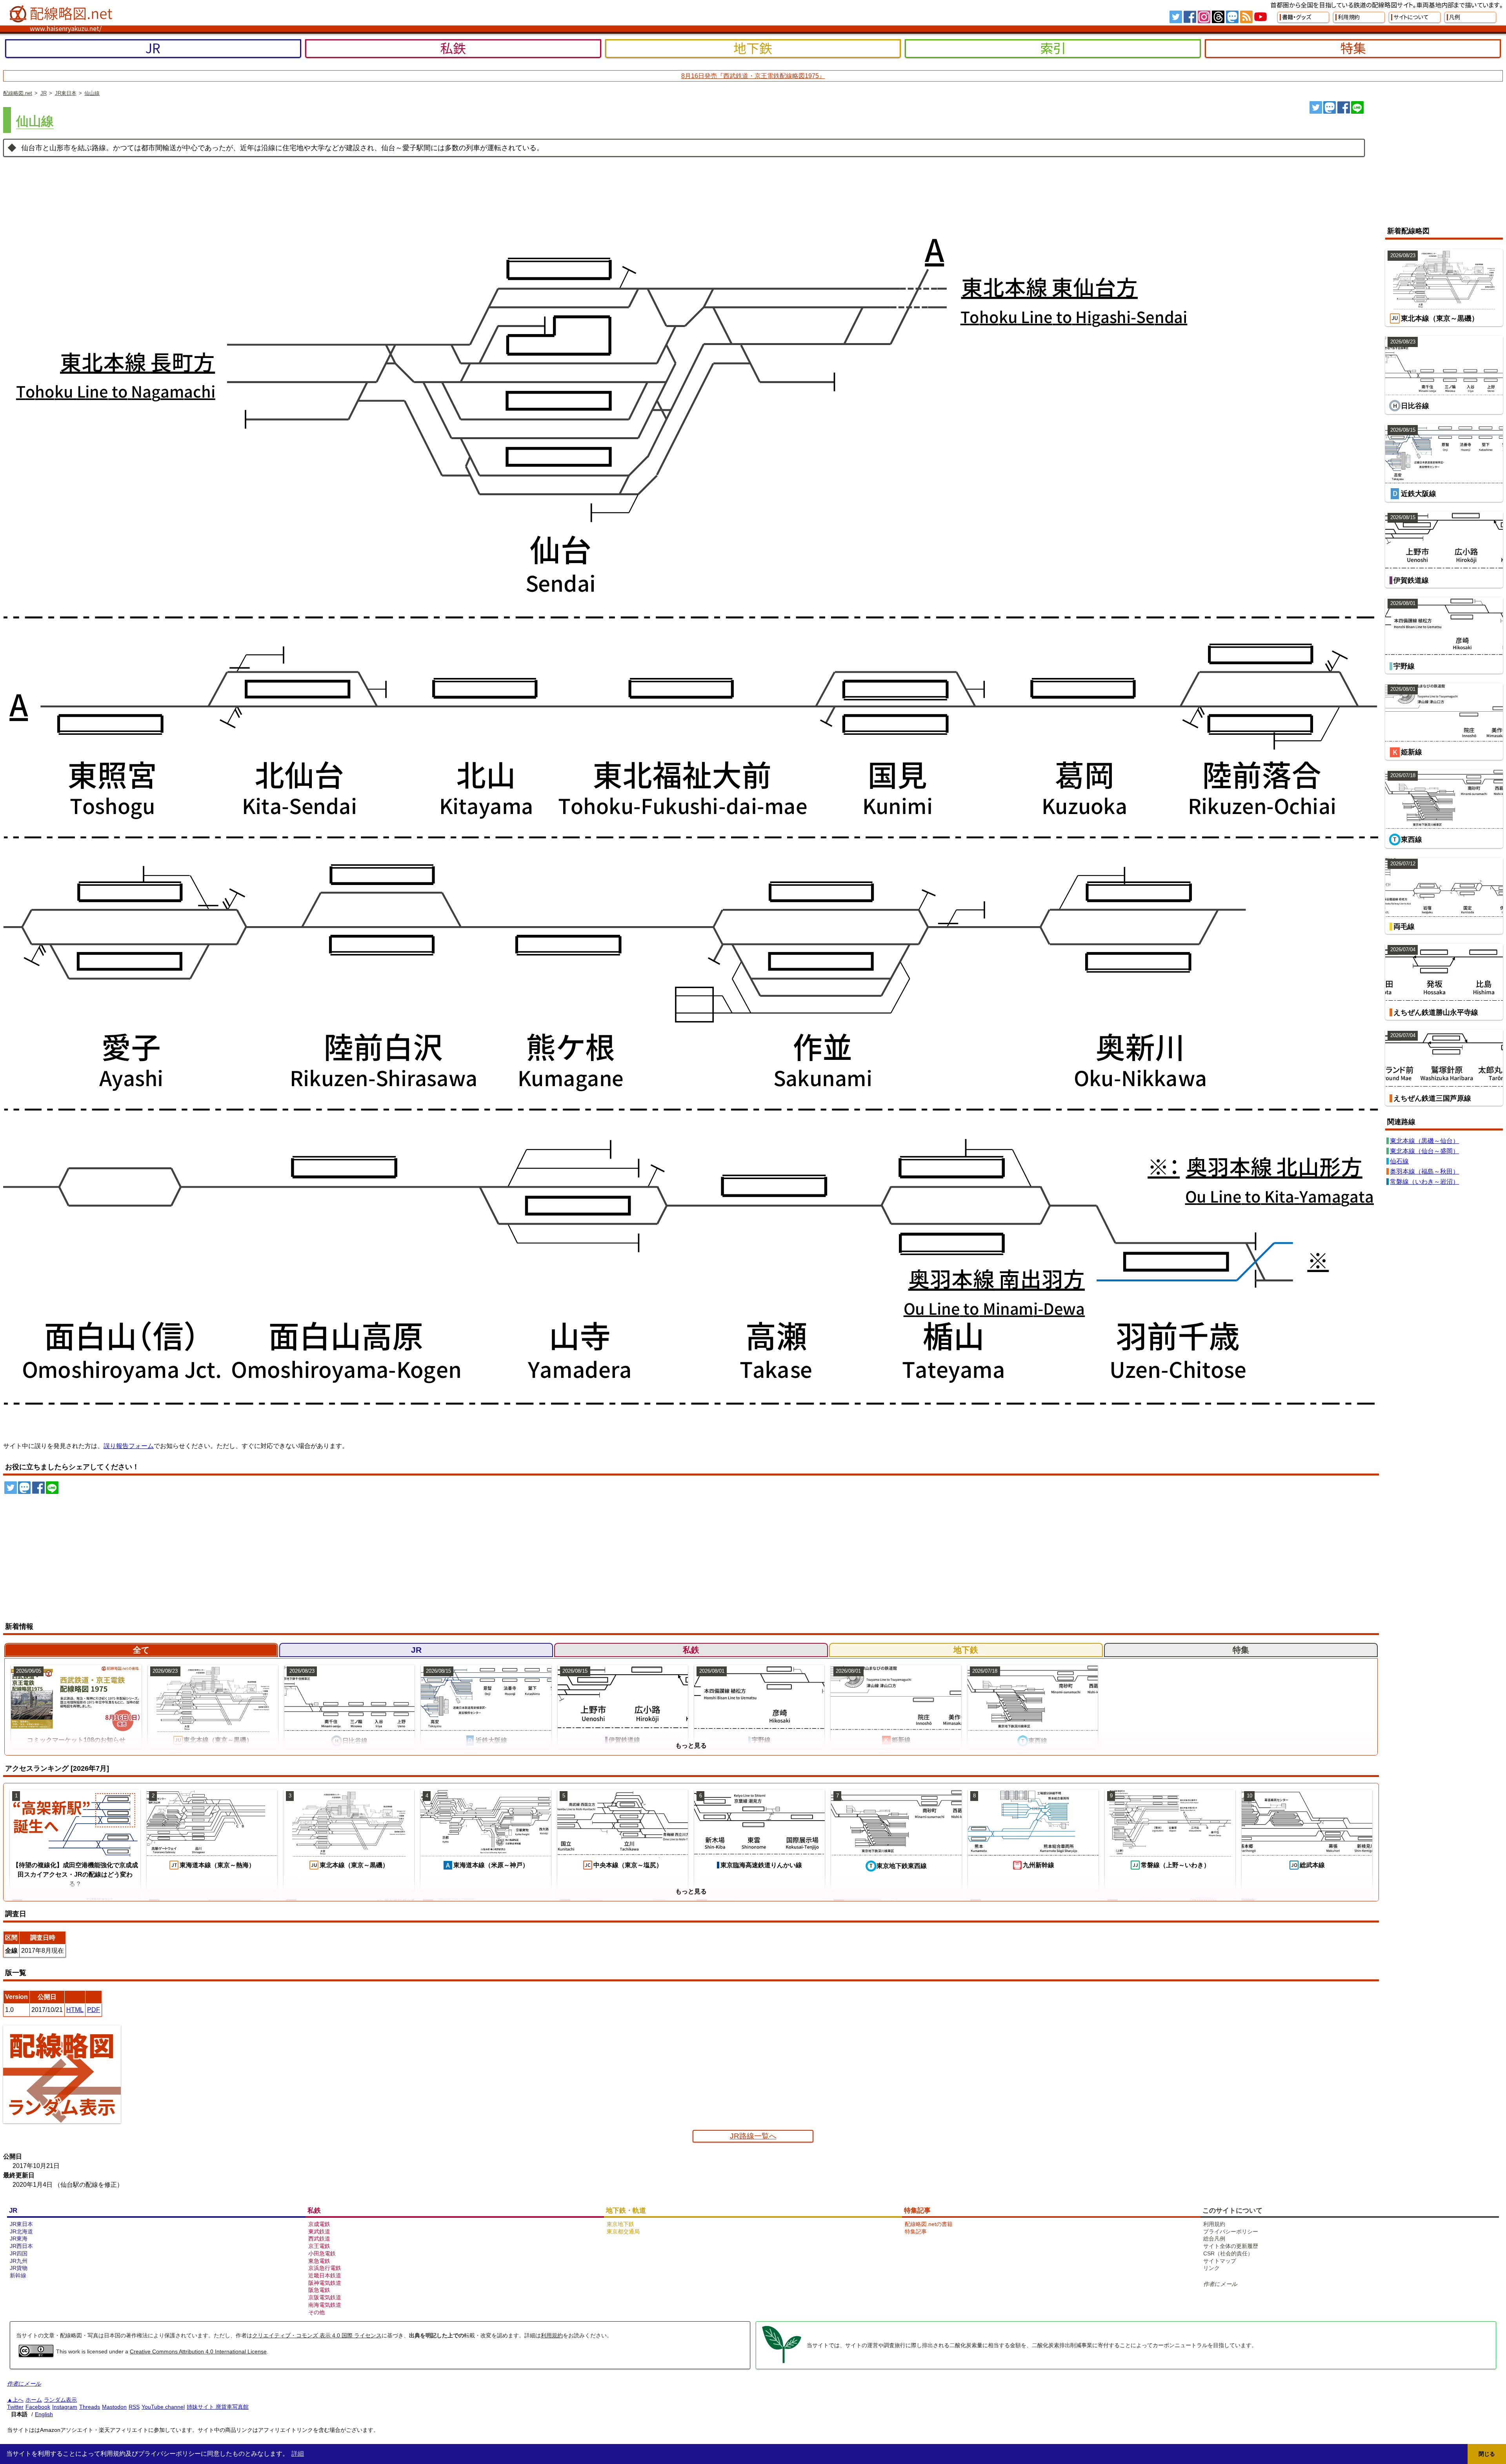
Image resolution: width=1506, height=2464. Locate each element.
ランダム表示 (60, 2400)
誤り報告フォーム (129, 1446)
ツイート (1316, 107)
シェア (1344, 107)
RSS (1246, 17)
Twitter (15, 2407)
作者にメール (1220, 2284)
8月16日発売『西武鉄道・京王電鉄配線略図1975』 (753, 76)
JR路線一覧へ (753, 2136)
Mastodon (114, 2407)
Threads (90, 2407)
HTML (75, 2010)
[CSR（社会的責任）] (782, 2362)
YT (1260, 17)
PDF (94, 2010)
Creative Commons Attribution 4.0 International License (198, 2351)
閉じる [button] (1487, 2454)
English (44, 2414)
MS (1232, 17)
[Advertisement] (1437, 160)
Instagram (65, 2407)
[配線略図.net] (62, 14)
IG (1204, 17)
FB (1190, 17)
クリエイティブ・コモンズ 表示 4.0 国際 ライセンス (317, 2335)
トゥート (1330, 107)
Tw (1176, 17)
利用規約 (552, 2335)
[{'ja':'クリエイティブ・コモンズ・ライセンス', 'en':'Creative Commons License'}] (36, 2355)
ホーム (34, 2400)
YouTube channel (163, 2407)
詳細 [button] (298, 2454)
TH (1218, 17)
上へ (18, 2400)
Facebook (38, 2407)
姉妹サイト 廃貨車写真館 (218, 2407)
